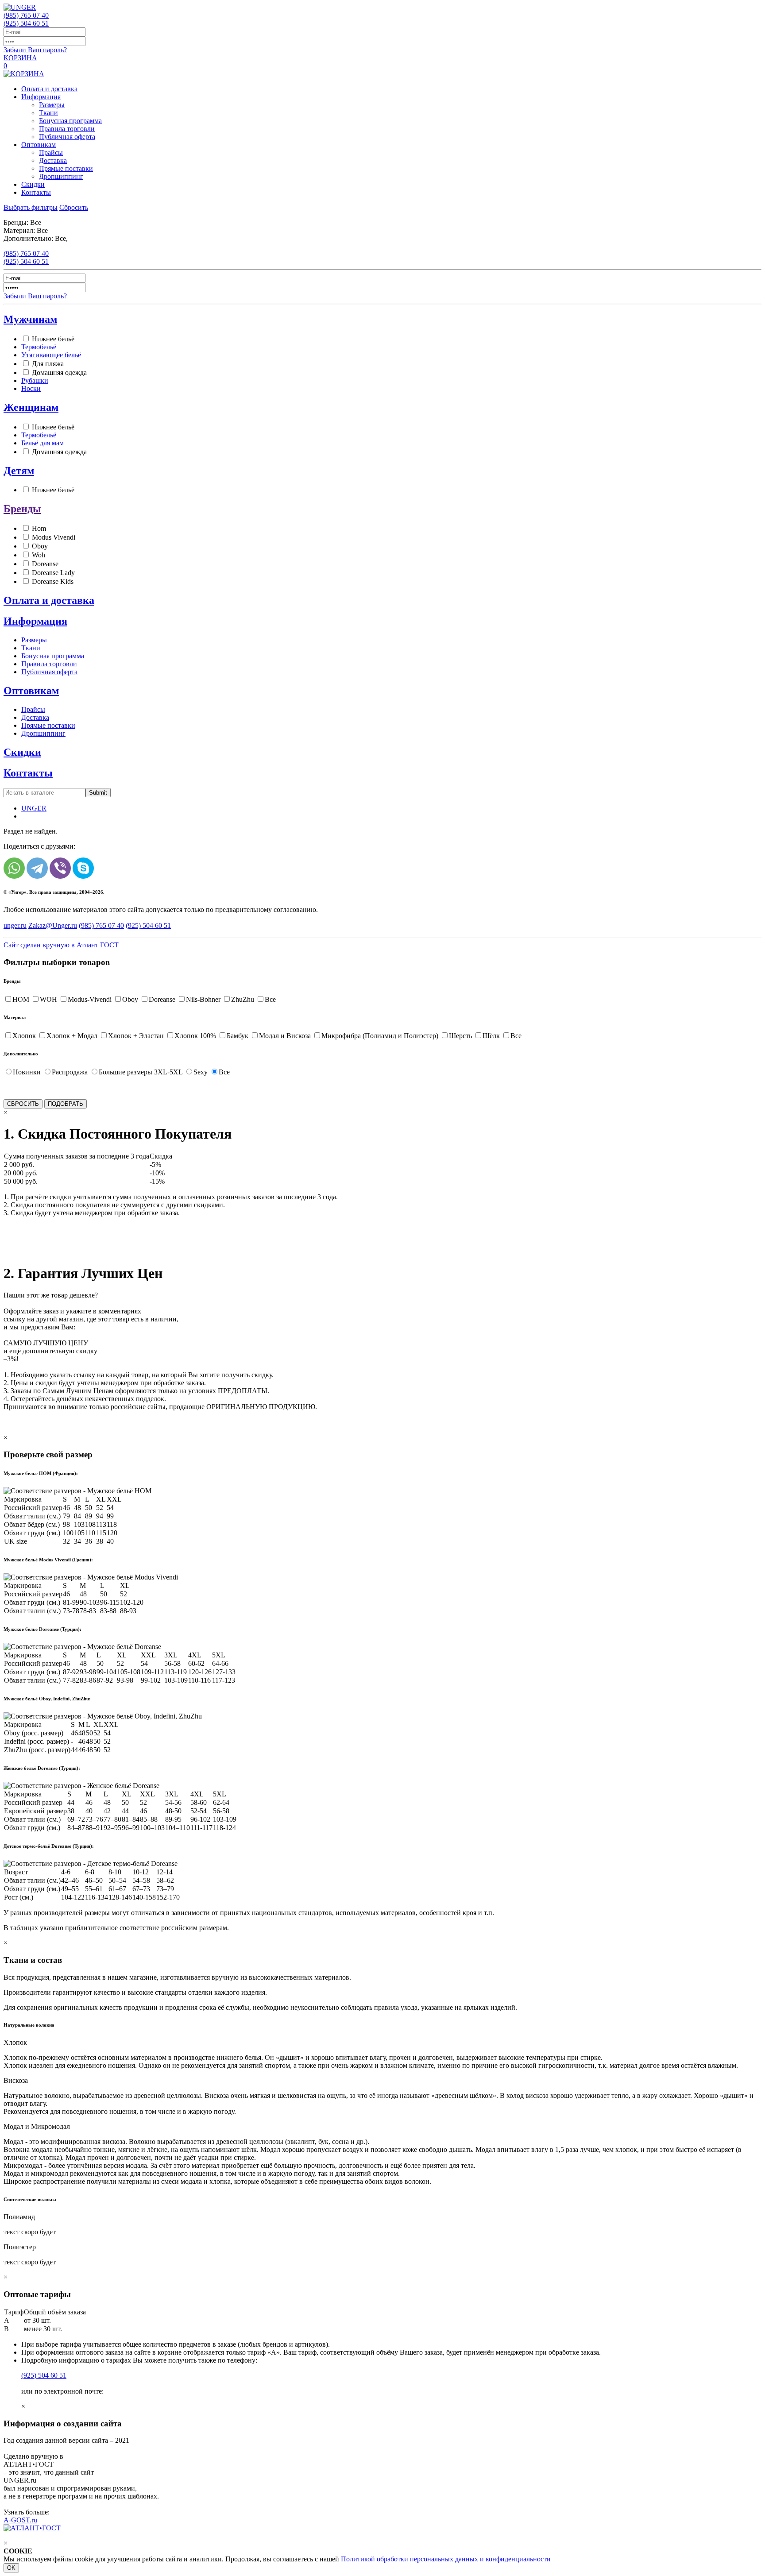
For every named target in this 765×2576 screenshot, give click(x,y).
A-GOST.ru (20, 2520)
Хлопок (24, 1036)
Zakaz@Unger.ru (53, 925)
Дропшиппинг (61, 176)
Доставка (53, 160)
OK (11, 2568)
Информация (41, 97)
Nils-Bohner (203, 999)
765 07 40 (26, 15)
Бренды (22, 509)
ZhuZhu (243, 999)
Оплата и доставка (49, 89)
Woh (39, 555)
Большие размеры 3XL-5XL (141, 1072)
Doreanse (45, 564)
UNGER (34, 808)
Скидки (33, 184)
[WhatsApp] (14, 868)
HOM (21, 999)
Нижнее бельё (53, 339)
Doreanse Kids (53, 581)
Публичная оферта (67, 137)
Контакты (36, 192)
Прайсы (51, 153)
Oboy (40, 546)
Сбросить (74, 207)
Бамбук (238, 1036)
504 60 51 (26, 23)
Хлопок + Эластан (136, 1036)
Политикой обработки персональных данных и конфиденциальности (446, 2559)
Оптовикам (39, 145)
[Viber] (60, 868)
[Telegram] (37, 868)
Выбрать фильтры (31, 207)
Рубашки (35, 380)
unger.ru (15, 925)
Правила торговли (67, 129)
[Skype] (83, 868)
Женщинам (31, 407)
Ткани (48, 113)
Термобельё (39, 347)
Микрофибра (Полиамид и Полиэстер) (380, 1036)
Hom (39, 528)
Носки (31, 388)
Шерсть (460, 1036)
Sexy (201, 1072)
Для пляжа (48, 364)
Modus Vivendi (54, 537)
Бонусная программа (70, 121)
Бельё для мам (42, 443)
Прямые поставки (66, 168)
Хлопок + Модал (72, 1036)
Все (270, 999)
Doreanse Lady (53, 573)
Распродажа (70, 1072)
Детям (19, 471)
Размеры (52, 105)
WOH (48, 999)
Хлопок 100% (195, 1036)
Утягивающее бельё (51, 355)
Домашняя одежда (59, 373)
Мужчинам (30, 319)
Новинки (27, 1072)
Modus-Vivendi (90, 999)
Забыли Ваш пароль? (35, 50)
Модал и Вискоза (285, 1036)
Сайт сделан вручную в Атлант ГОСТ (61, 945)
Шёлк (491, 1036)
